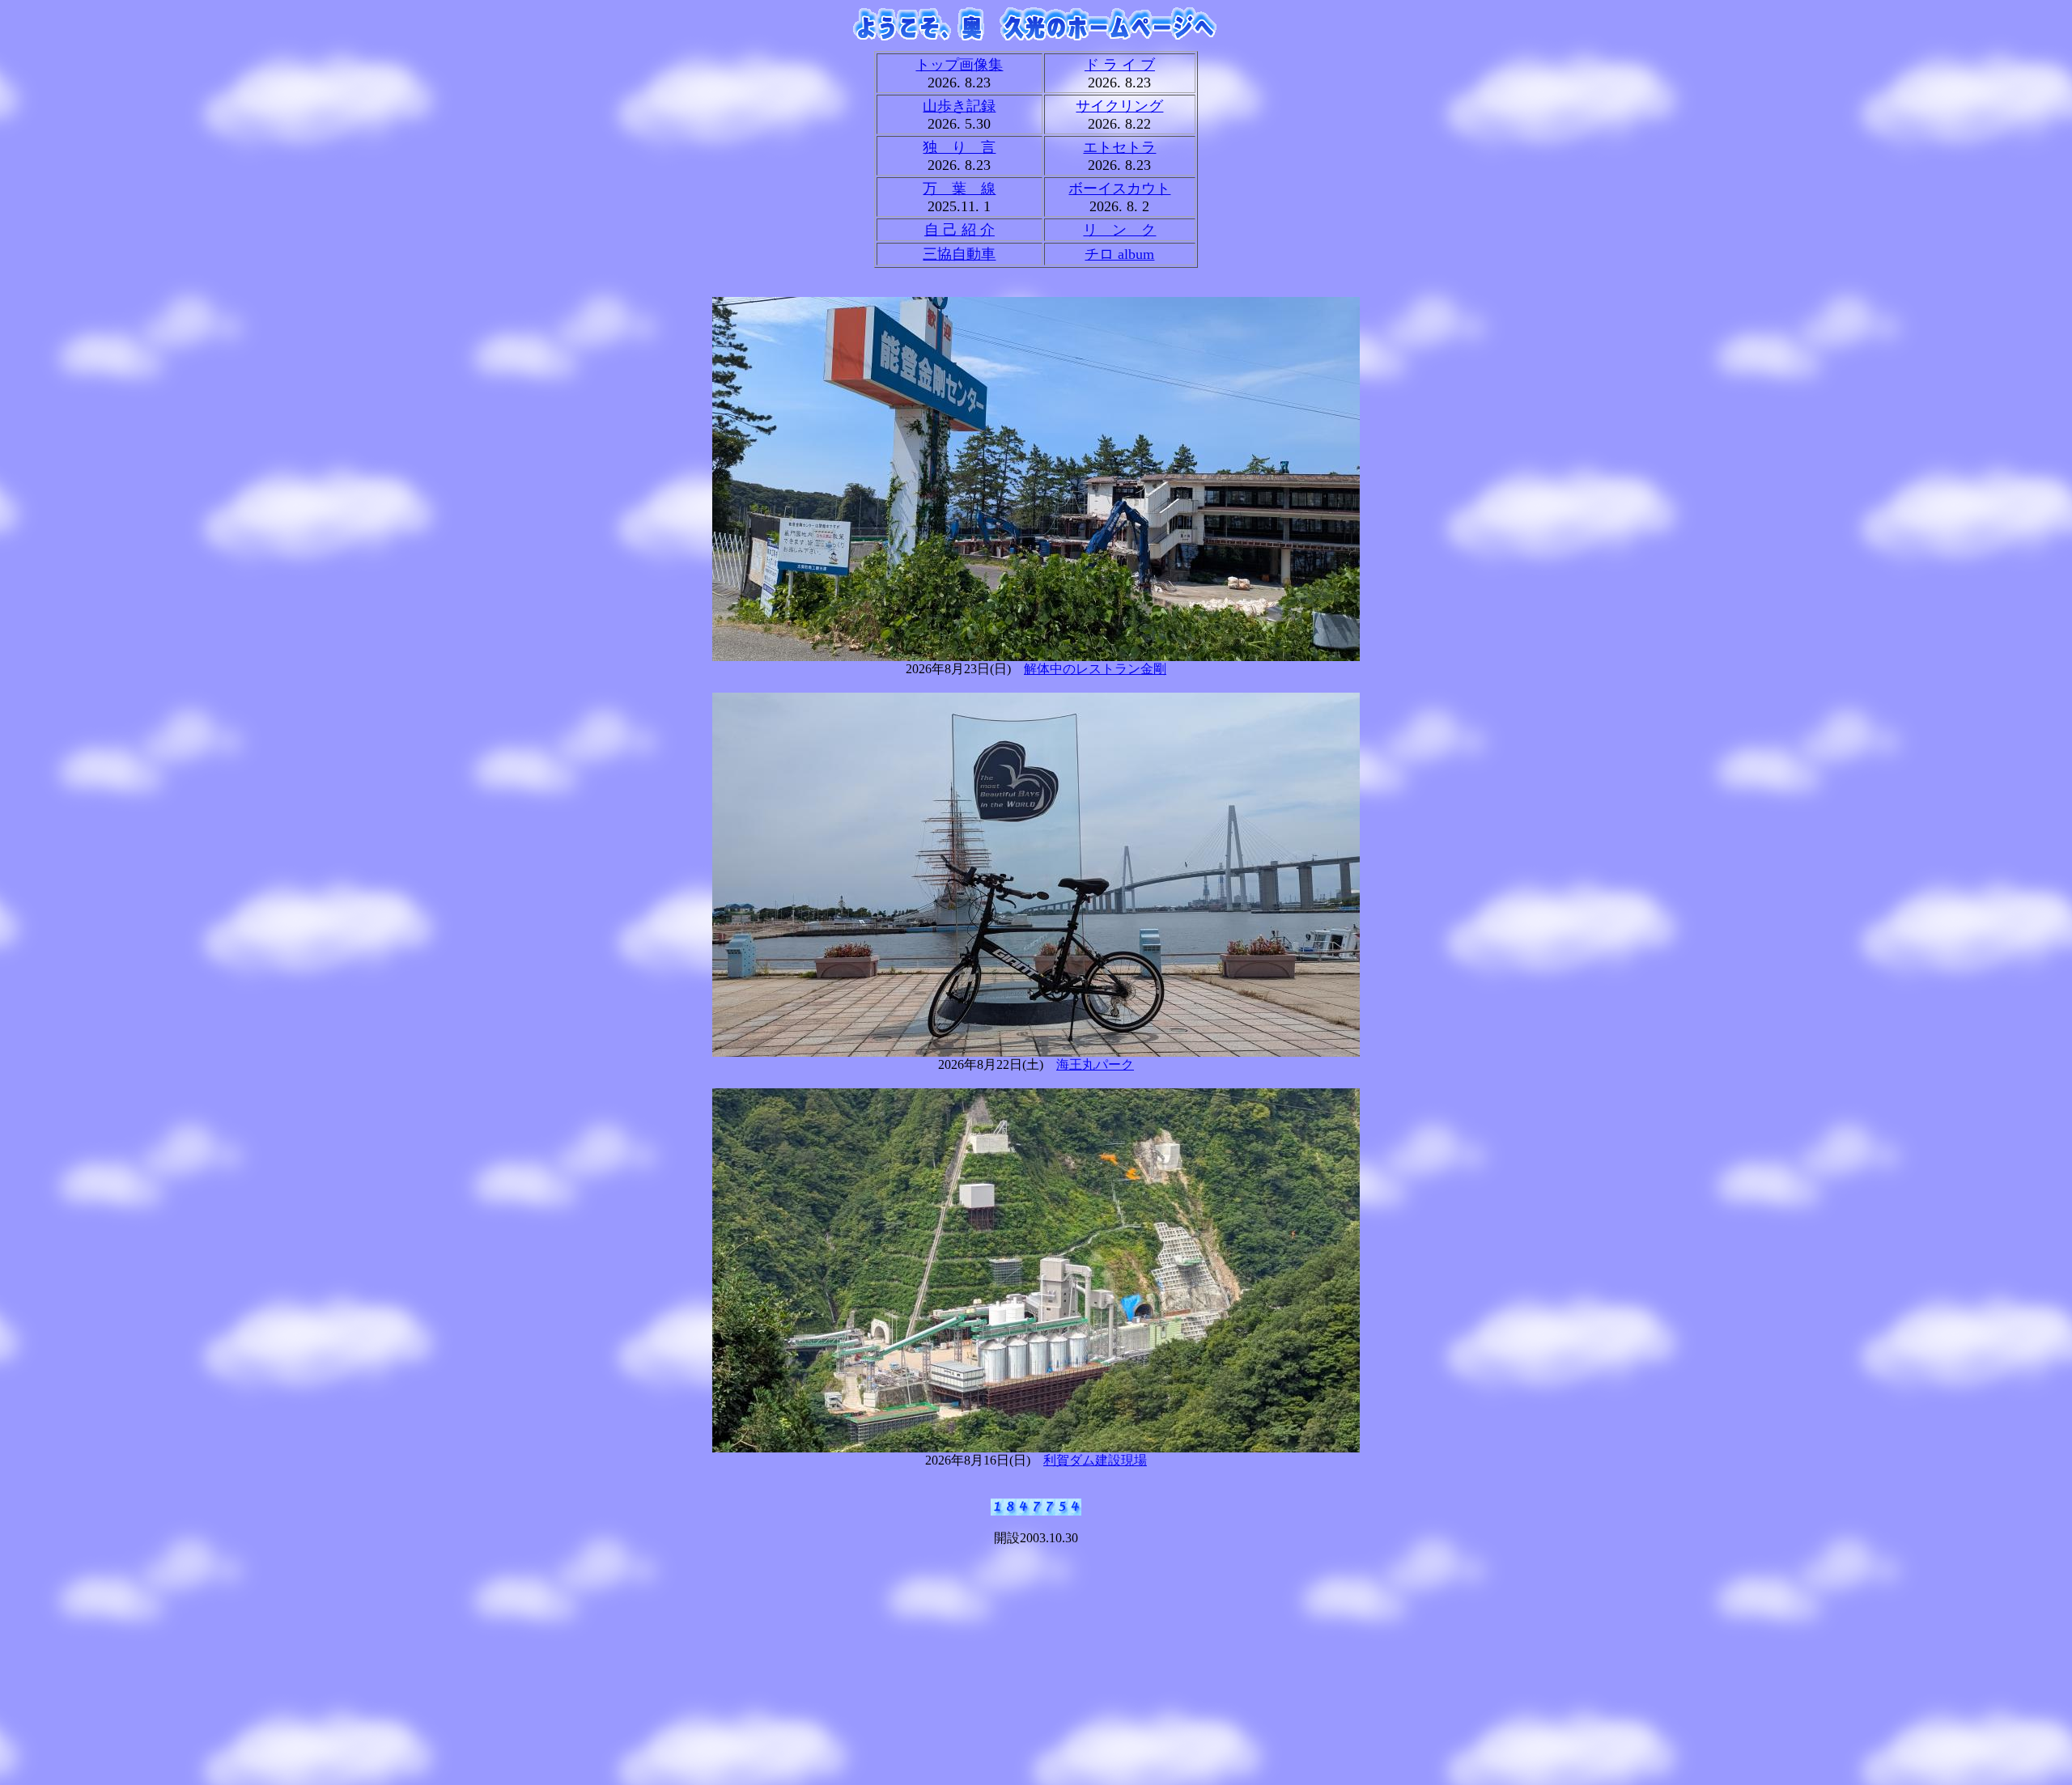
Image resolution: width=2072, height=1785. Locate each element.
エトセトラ (1119, 147)
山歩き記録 (959, 106)
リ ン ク (1119, 230)
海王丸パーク (1095, 1064)
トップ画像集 (959, 65)
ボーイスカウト (1119, 189)
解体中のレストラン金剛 (1095, 669)
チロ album (1119, 254)
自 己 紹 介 (960, 230)
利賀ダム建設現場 (1095, 1460)
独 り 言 (959, 147)
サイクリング (1119, 106)
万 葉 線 (959, 189)
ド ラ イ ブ (1120, 65)
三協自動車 (959, 254)
